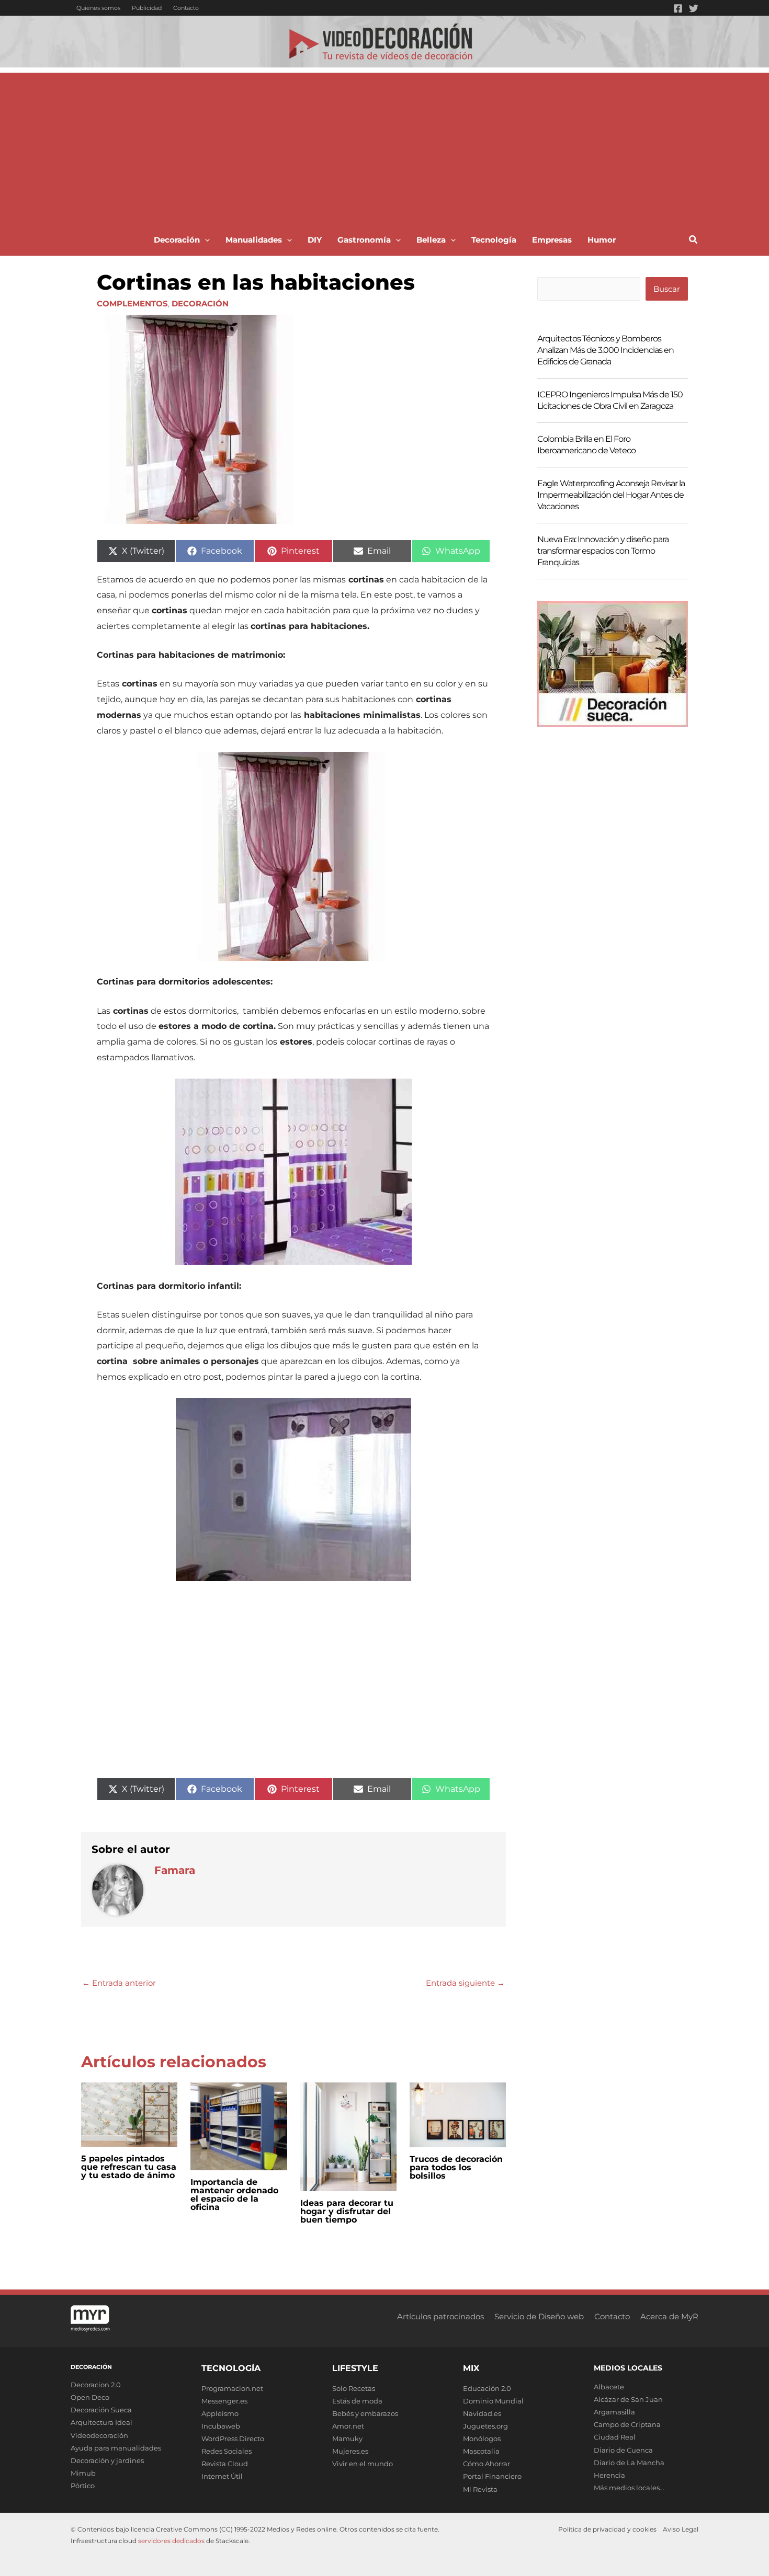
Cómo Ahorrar (487, 2464)
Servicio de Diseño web (539, 2316)
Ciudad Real (615, 2437)
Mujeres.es (350, 2451)
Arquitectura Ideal (101, 2422)
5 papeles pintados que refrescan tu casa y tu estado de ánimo (129, 2167)
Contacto (186, 8)
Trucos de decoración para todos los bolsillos (456, 2167)
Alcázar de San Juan (628, 2399)
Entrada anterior (119, 1983)
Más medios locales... (629, 2488)
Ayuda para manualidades (116, 2448)
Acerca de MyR (669, 2316)
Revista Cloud (225, 2464)
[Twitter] (694, 8)
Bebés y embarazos (365, 2413)
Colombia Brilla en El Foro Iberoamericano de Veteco (586, 445)
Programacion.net (232, 2388)
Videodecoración (99, 2435)
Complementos (132, 304)
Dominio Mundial (493, 2401)
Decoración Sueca (101, 2410)
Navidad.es (482, 2413)
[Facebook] (678, 8)
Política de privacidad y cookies (607, 2529)
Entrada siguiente (465, 1983)
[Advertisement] (384, 146)
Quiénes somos (98, 8)
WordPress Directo (233, 2438)
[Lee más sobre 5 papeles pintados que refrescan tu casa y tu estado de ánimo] (129, 2114)
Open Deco (90, 2397)
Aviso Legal (681, 2529)
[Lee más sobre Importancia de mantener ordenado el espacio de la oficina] (239, 2126)
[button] (205, 240)
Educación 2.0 (487, 2388)
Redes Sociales (227, 2451)
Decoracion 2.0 (96, 2385)
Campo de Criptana (627, 2424)
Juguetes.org (485, 2426)
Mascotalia (481, 2451)
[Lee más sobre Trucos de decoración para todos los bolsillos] (458, 2114)
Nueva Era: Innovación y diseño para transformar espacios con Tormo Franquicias (603, 551)
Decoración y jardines (107, 2460)
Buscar (667, 289)
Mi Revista (480, 2489)
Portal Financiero (492, 2476)
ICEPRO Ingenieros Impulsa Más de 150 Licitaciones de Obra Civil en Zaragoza (610, 400)
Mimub (83, 2473)
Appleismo (220, 2413)
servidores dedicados (171, 2541)
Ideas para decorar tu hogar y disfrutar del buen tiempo (347, 2211)
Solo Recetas (354, 2388)
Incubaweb (221, 2426)
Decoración (200, 304)
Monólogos (482, 2438)
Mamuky (347, 2438)
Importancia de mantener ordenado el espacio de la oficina (234, 2195)
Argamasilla (614, 2412)
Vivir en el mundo (363, 2464)
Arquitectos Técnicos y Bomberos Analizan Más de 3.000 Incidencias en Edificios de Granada (606, 350)
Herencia (609, 2475)
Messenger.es (224, 2401)
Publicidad (147, 8)
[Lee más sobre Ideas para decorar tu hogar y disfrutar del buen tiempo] (348, 2136)
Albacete (609, 2387)
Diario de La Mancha (629, 2463)
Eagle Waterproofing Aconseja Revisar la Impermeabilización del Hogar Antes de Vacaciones (611, 495)
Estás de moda (357, 2401)
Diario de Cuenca (623, 2450)
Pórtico (83, 2486)
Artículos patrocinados (440, 2316)
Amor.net (348, 2426)
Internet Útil (222, 2476)
